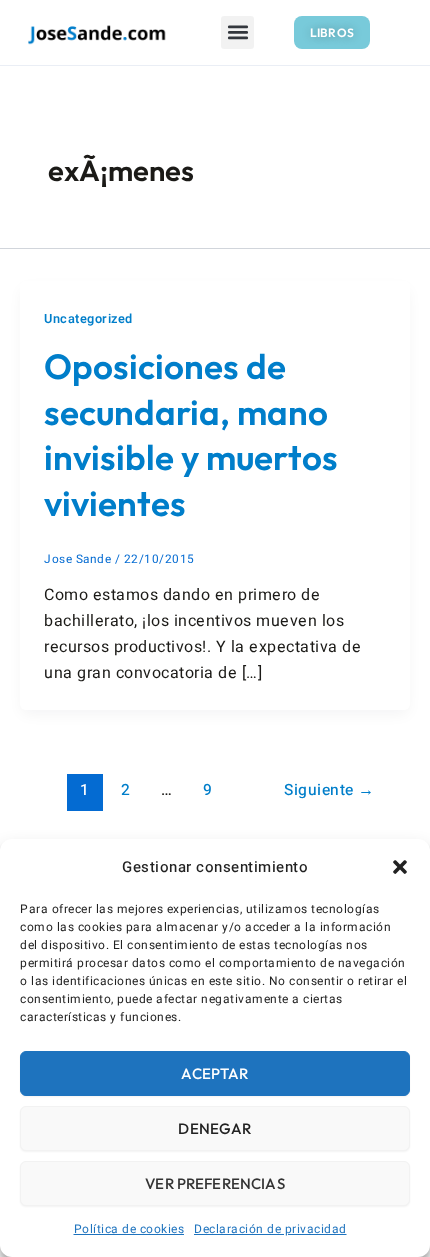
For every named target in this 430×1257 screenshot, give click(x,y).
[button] (400, 867)
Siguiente (329, 790)
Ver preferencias (214, 1183)
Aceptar (214, 1073)
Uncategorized (88, 319)
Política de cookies (129, 1229)
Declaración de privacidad (270, 1229)
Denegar (214, 1128)
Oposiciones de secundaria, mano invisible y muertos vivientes (191, 434)
